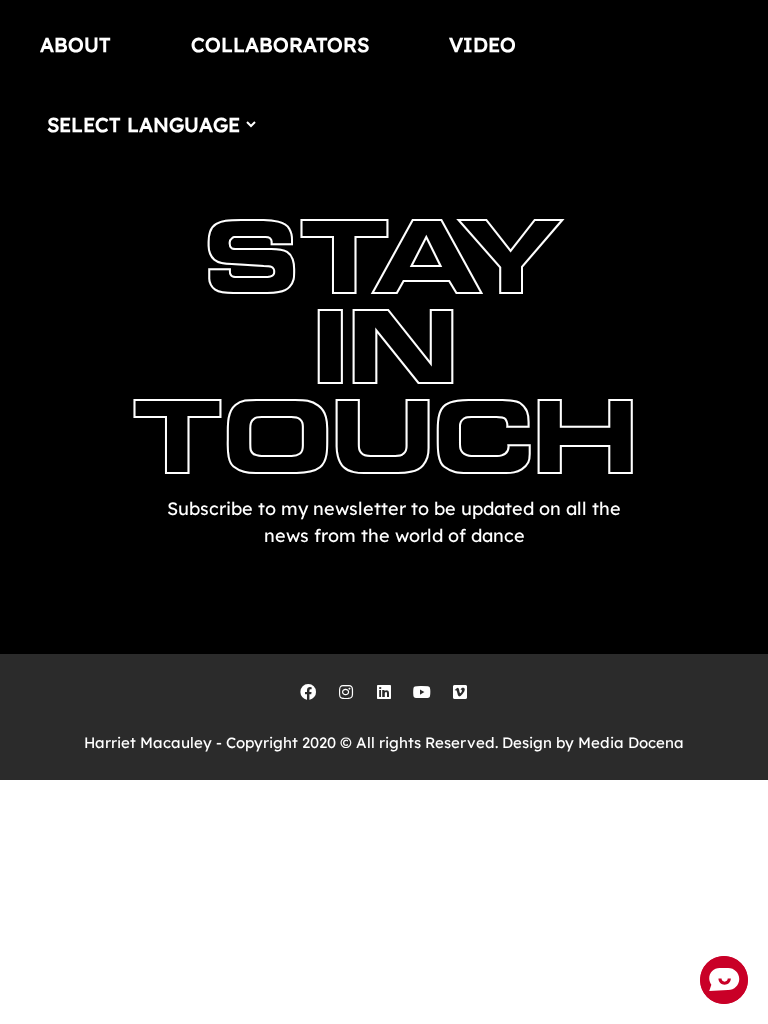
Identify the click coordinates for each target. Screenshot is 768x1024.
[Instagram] (346, 692)
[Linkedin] (384, 692)
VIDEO (482, 44)
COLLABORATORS (280, 44)
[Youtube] (422, 692)
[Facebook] (308, 692)
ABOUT (75, 44)
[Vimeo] (460, 692)
